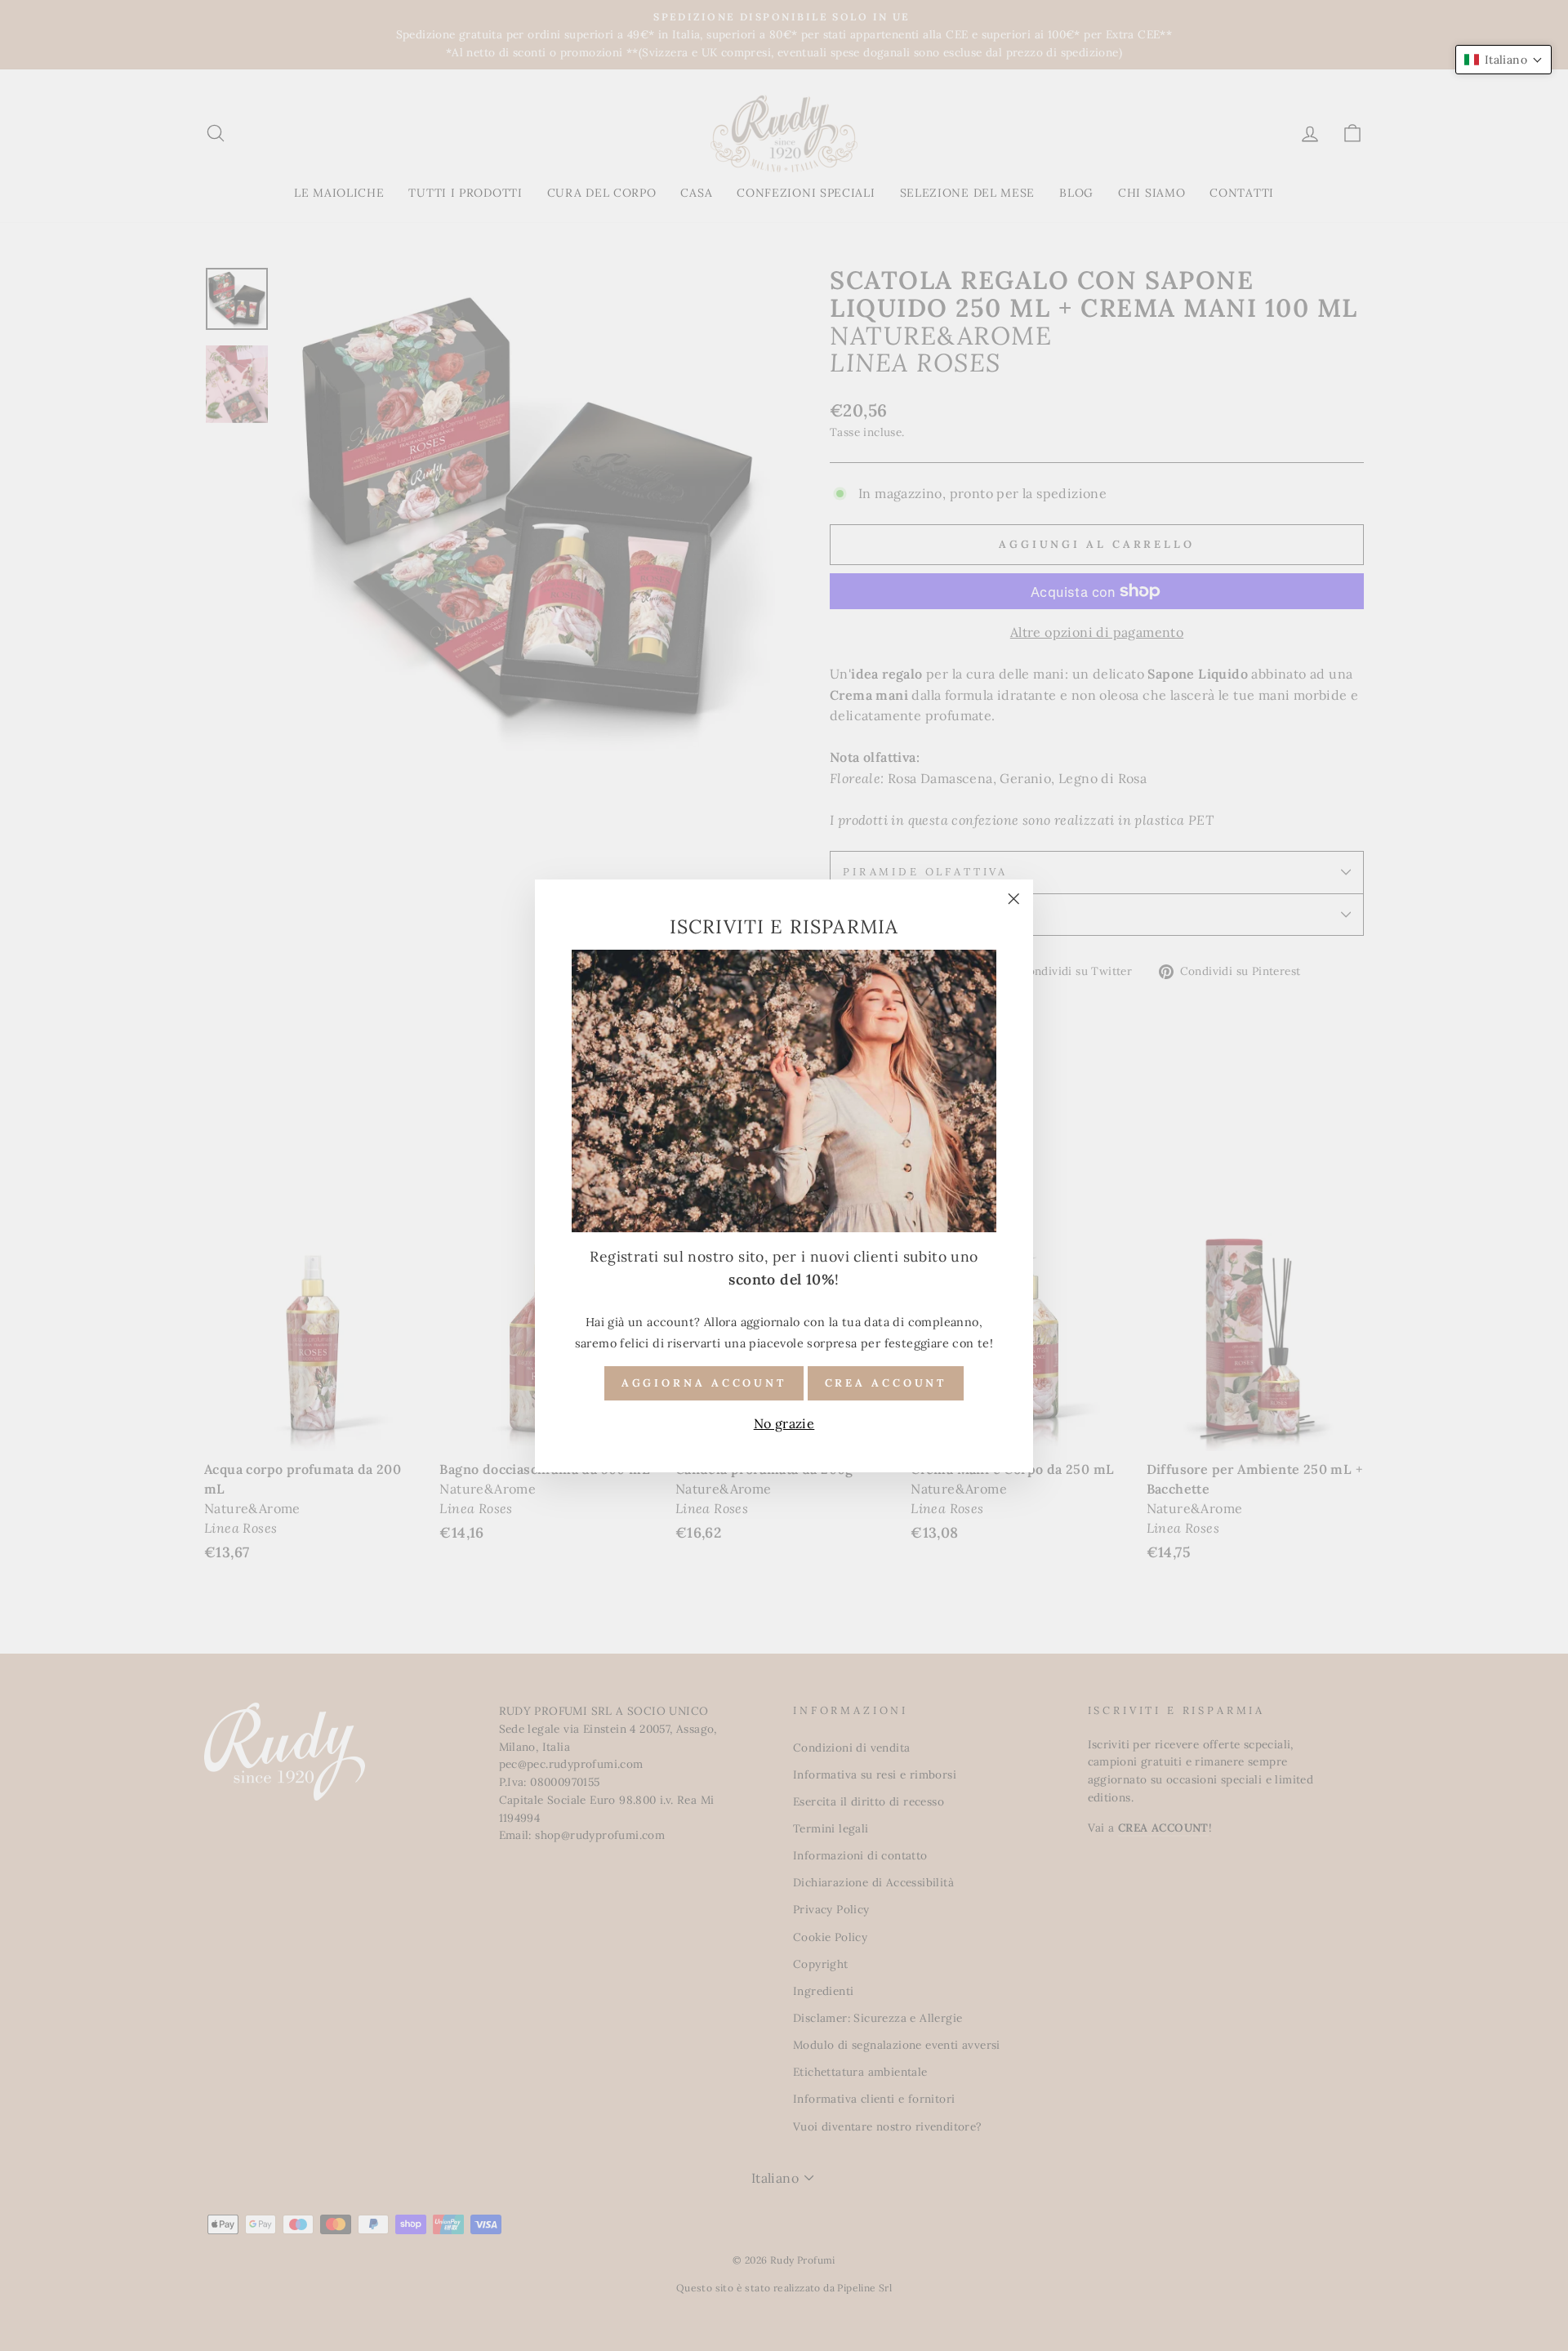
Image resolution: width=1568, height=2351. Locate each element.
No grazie (784, 1423)
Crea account (886, 1382)
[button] (1503, 60)
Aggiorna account (704, 1382)
